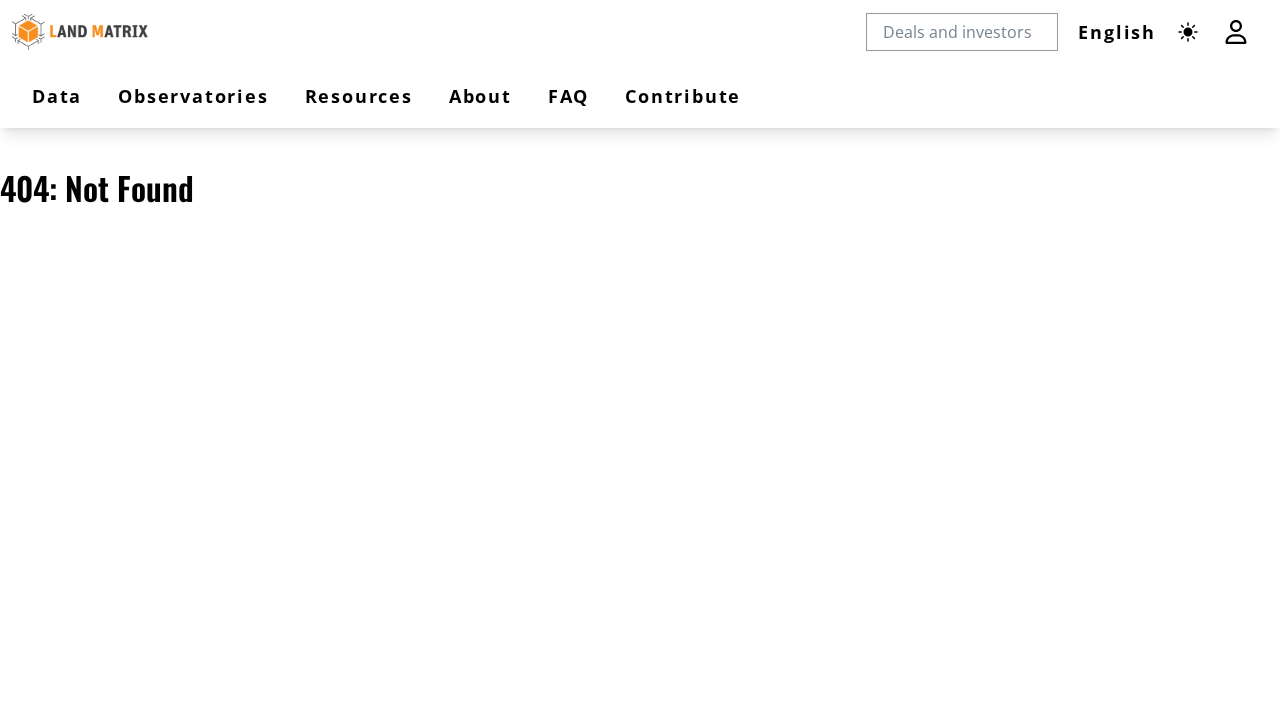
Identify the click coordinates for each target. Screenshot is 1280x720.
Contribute (683, 96)
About (480, 96)
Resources (359, 96)
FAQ (568, 96)
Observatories (193, 96)
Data (57, 96)
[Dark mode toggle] (1188, 32)
